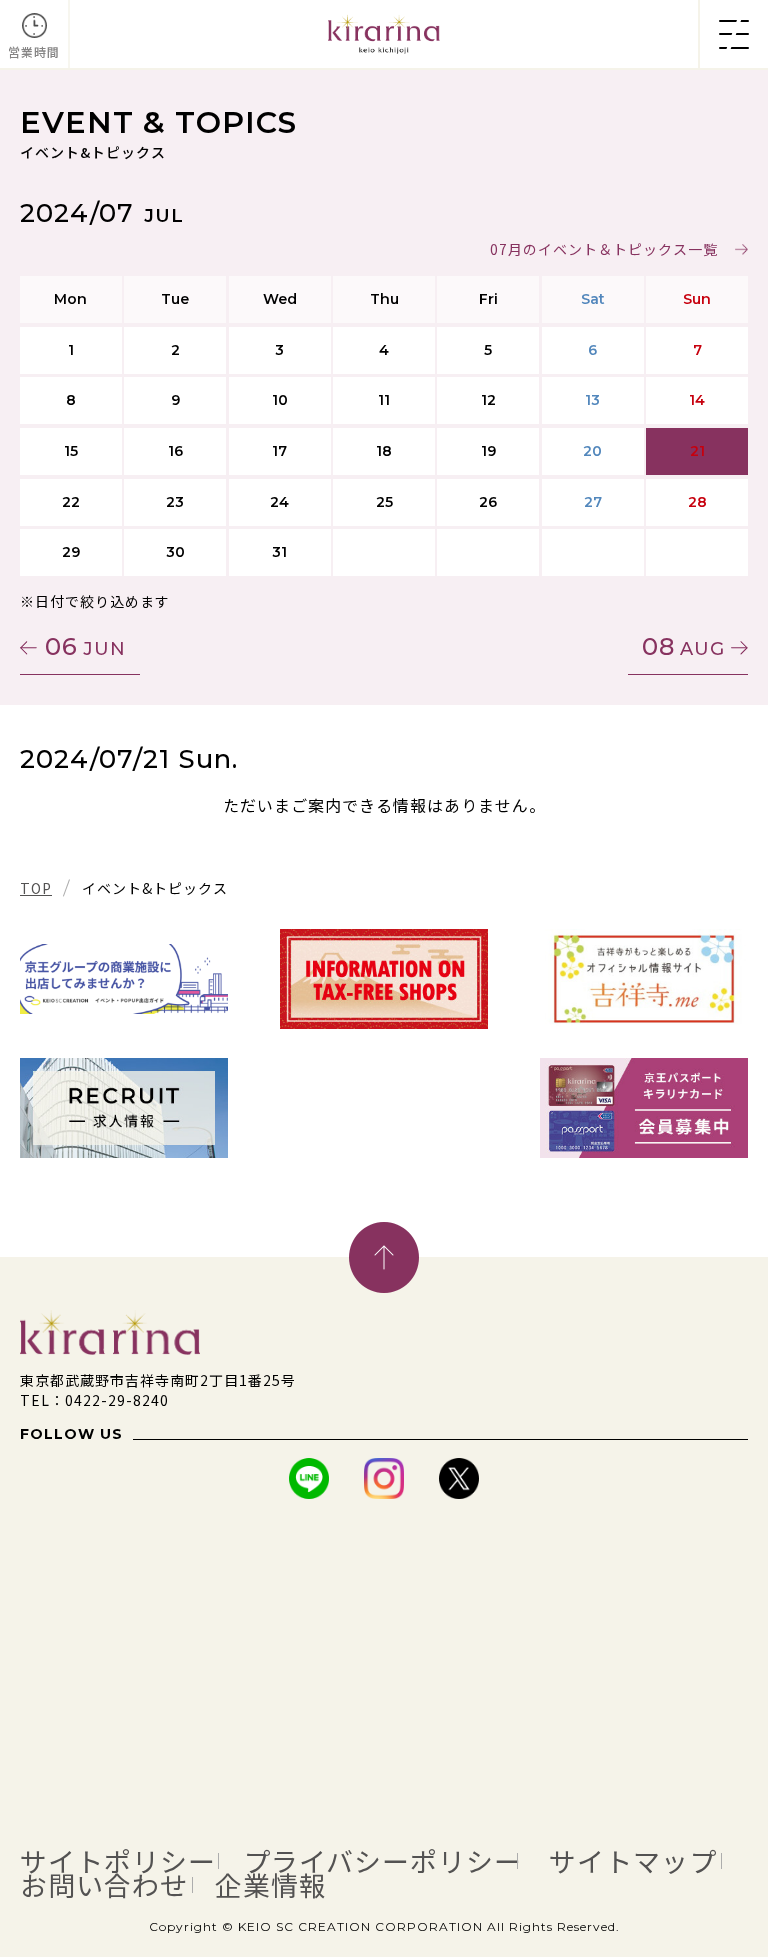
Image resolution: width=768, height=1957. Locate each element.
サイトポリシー (118, 1861)
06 (85, 646)
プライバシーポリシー (382, 1861)
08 (683, 646)
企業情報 (271, 1885)
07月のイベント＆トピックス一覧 (604, 249)
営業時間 (34, 51)
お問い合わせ (104, 1885)
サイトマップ (633, 1861)
